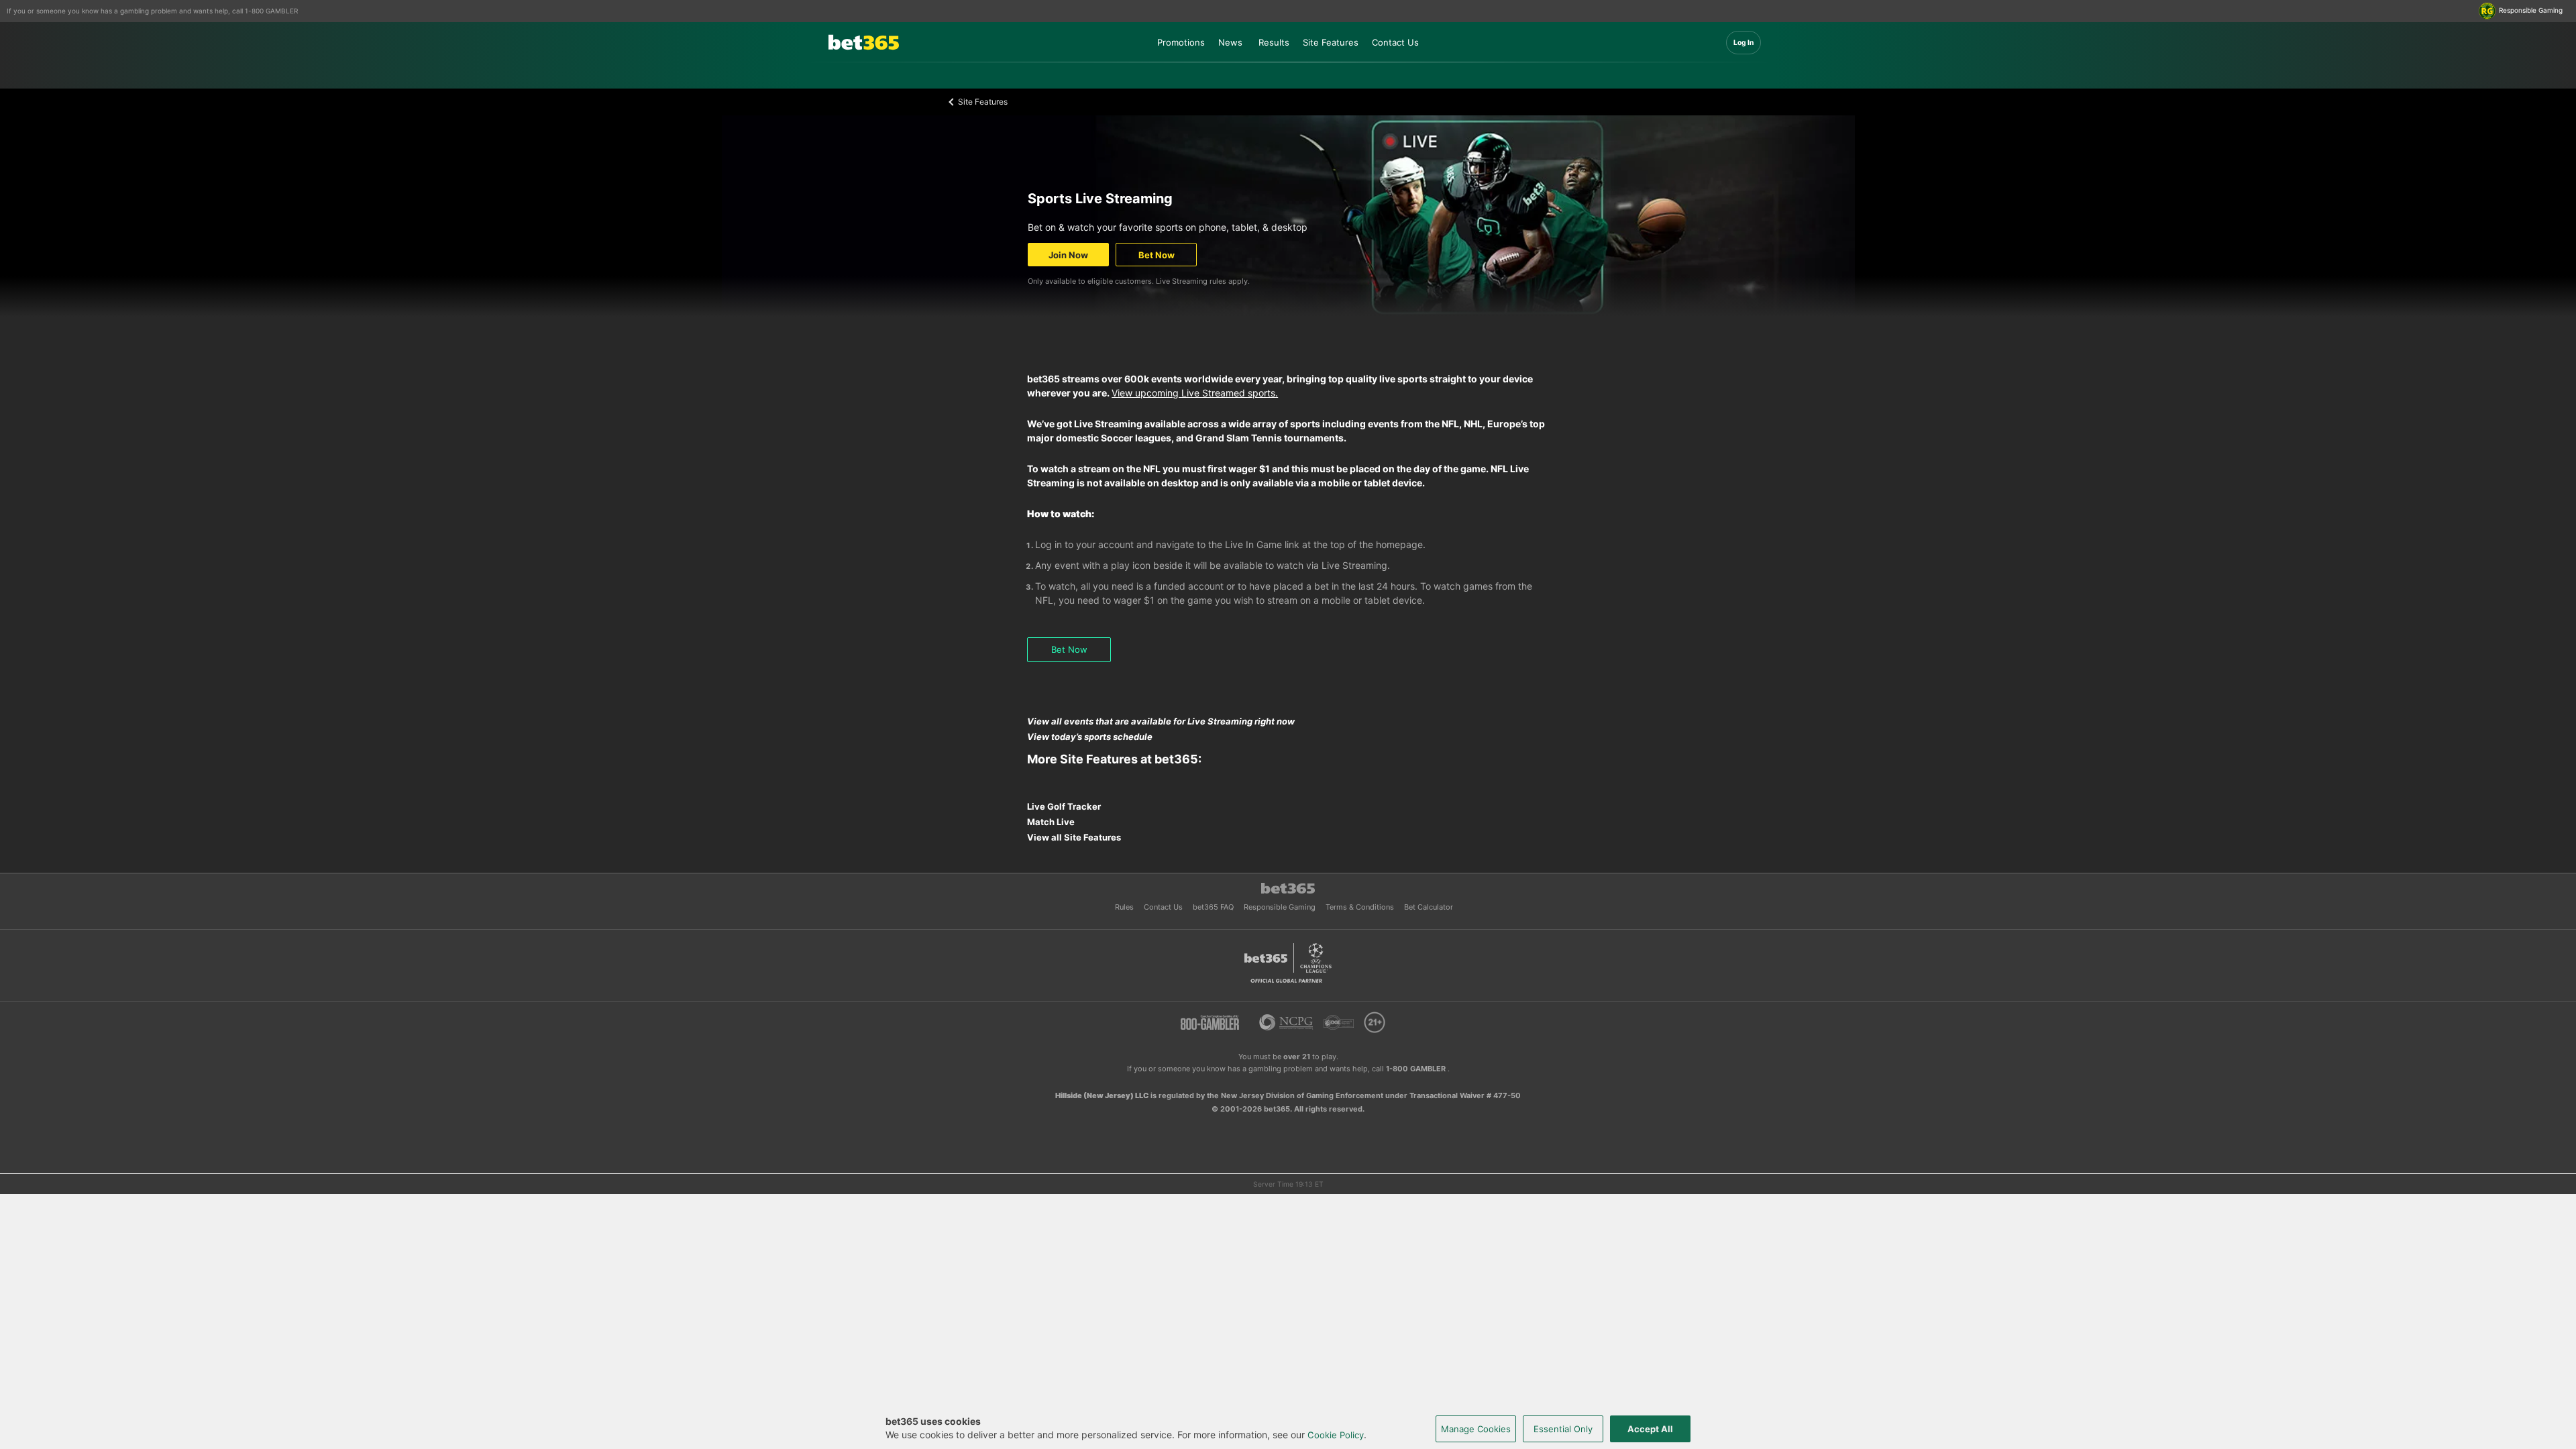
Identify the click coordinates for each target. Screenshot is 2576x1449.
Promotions (1181, 42)
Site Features (1331, 42)
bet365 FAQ (1214, 907)
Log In (1743, 42)
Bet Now (1157, 255)
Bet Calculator (1429, 907)
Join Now (1068, 255)
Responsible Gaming (1281, 907)
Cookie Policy (1336, 1435)
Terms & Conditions (1361, 907)
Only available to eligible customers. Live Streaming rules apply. (1139, 281)
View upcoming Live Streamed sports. (1195, 393)
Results (1274, 42)
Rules (1125, 907)
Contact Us (1395, 42)
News (1230, 42)
